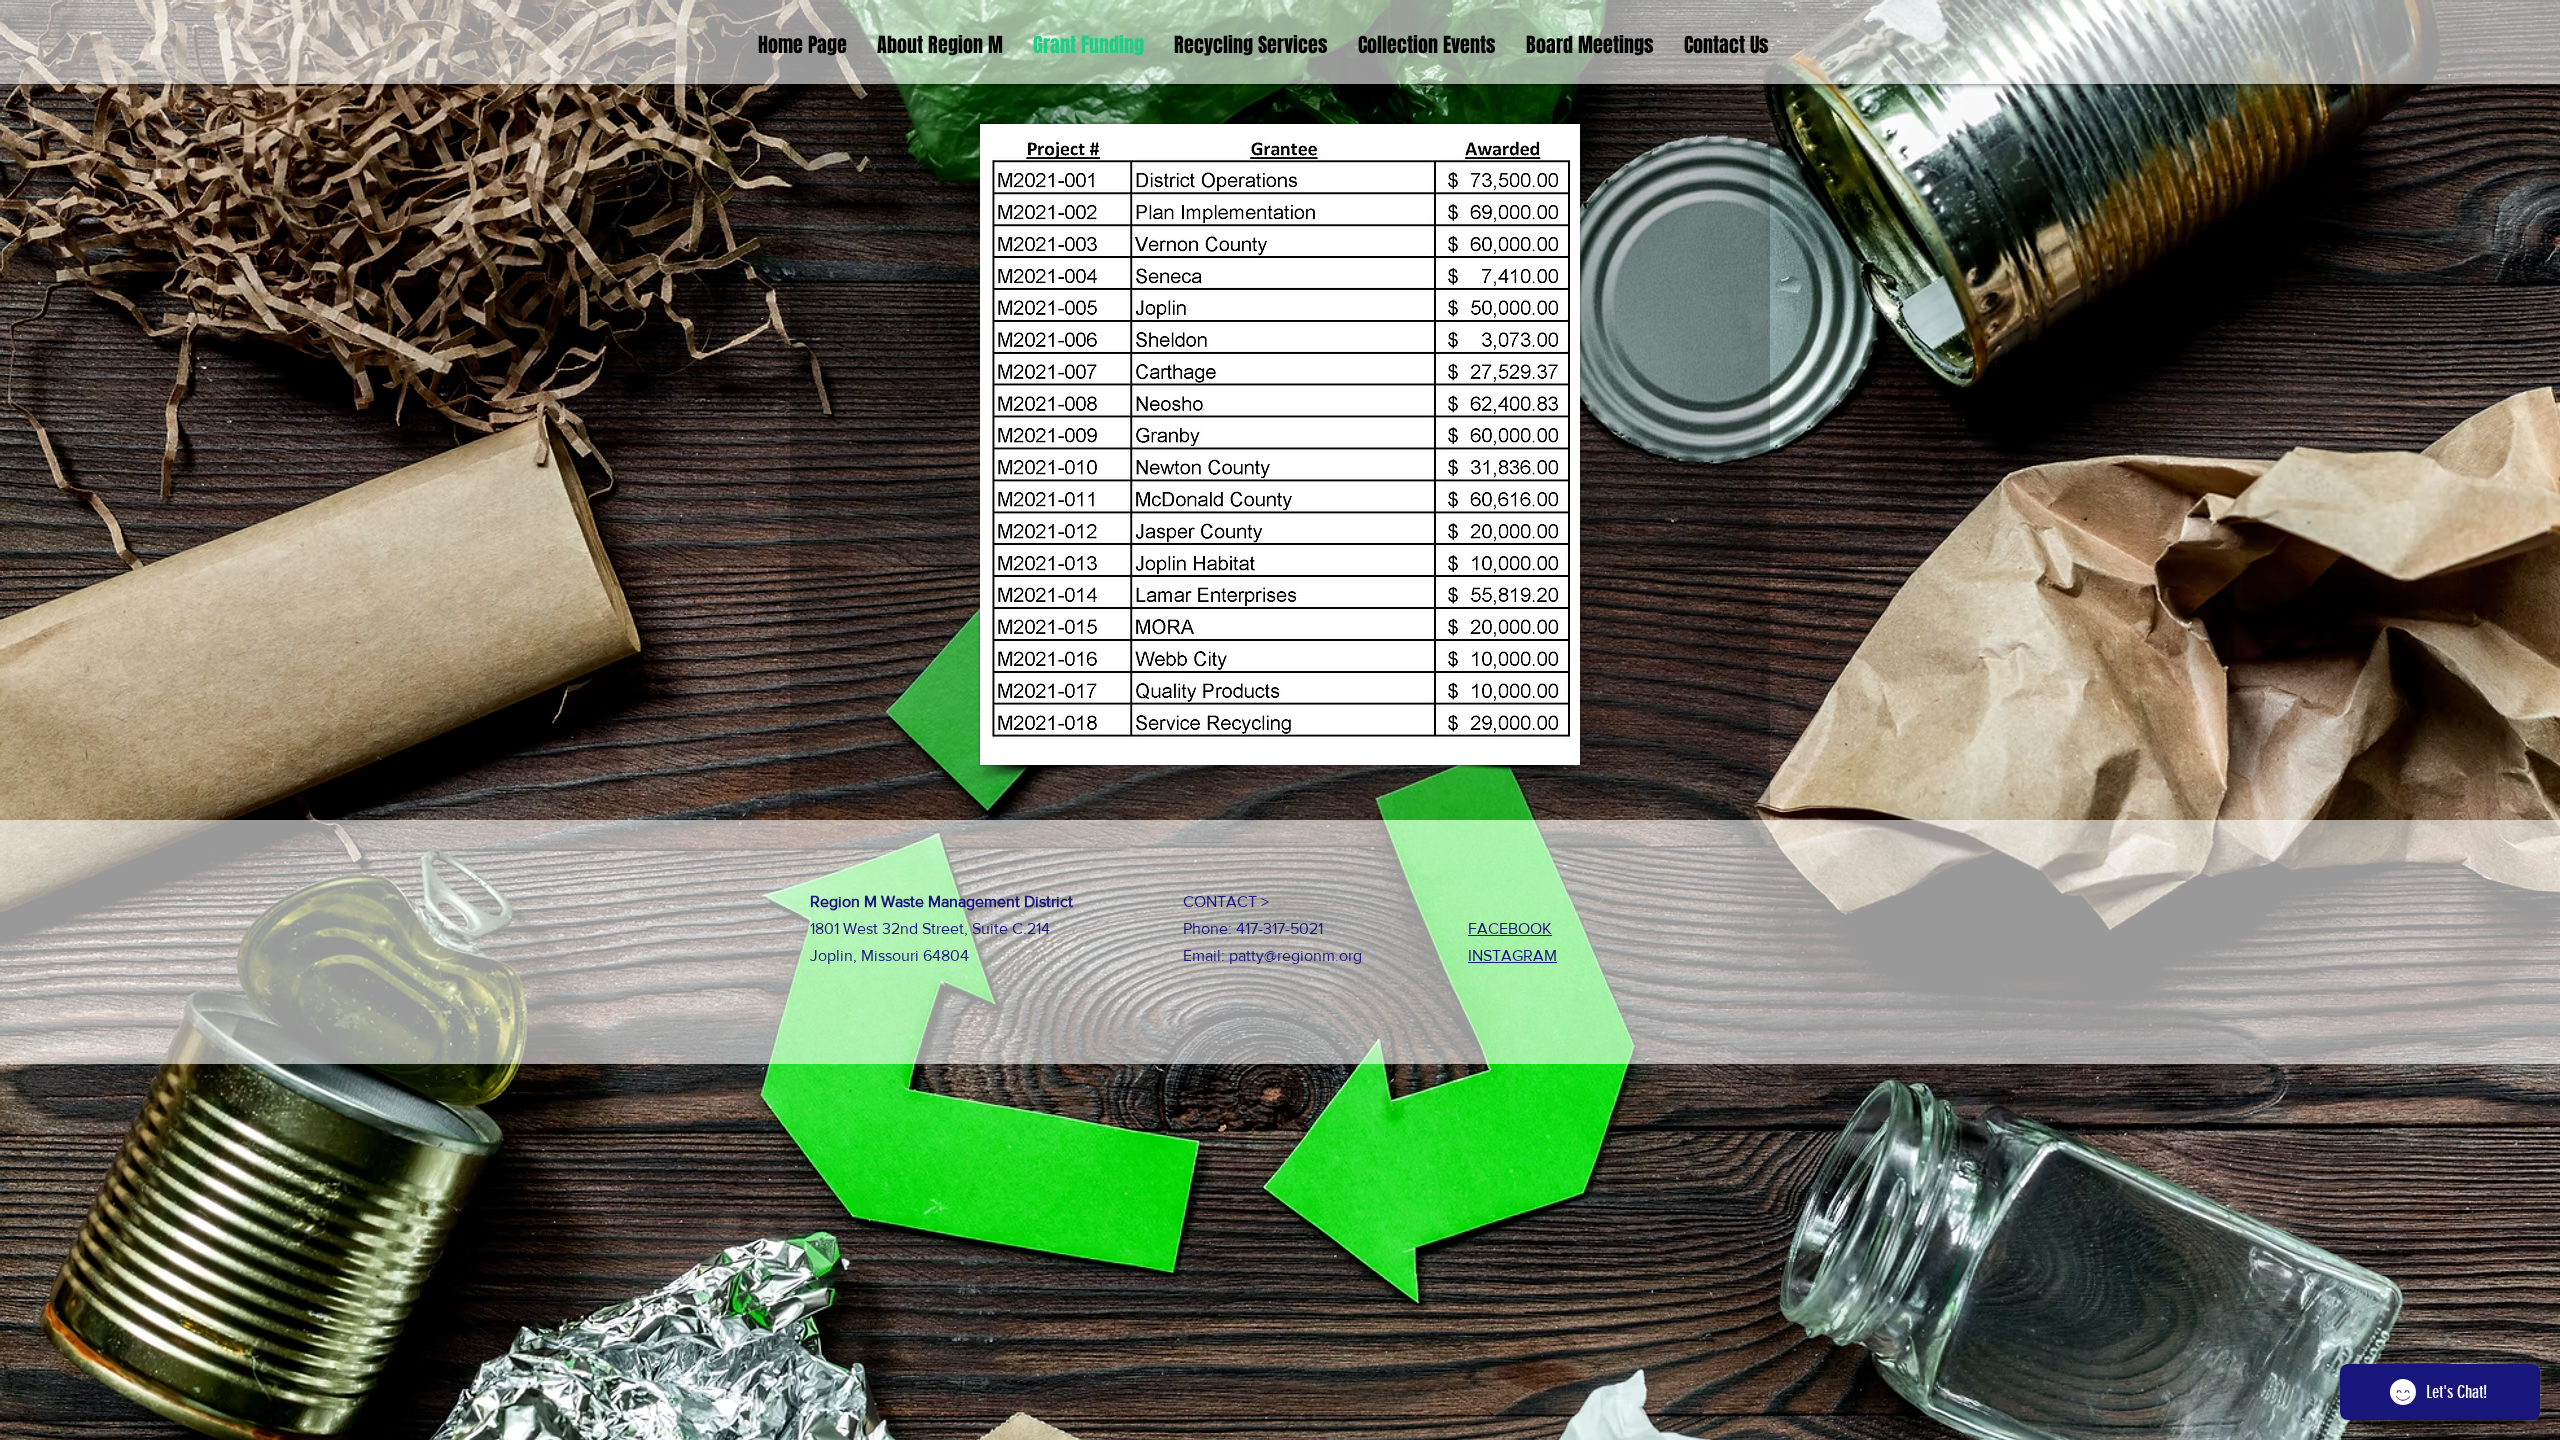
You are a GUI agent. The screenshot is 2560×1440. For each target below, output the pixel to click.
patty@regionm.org (1295, 955)
